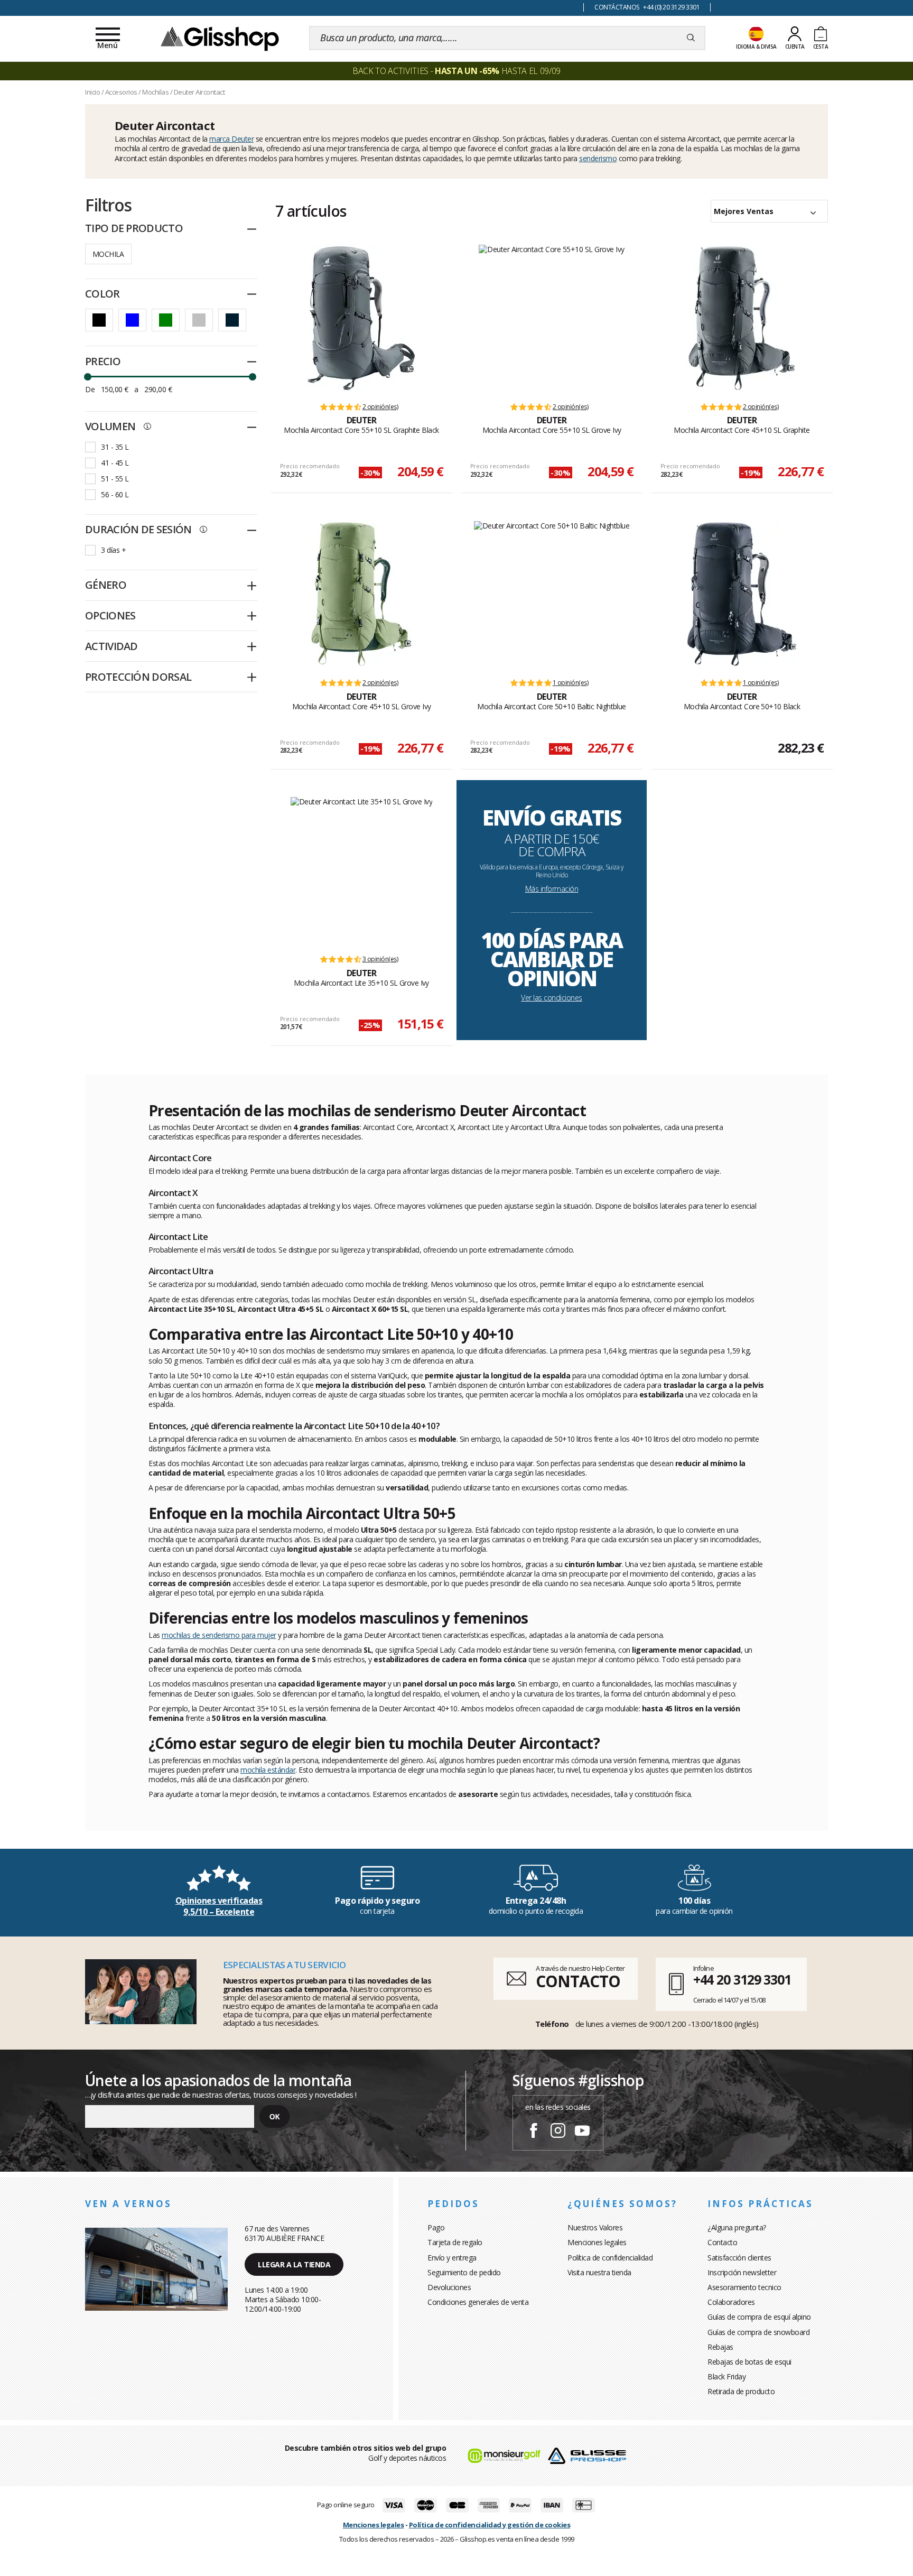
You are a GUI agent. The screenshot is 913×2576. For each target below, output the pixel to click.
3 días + (113, 550)
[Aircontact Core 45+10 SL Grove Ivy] (361, 594)
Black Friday (726, 2376)
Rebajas (720, 2347)
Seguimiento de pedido (464, 2272)
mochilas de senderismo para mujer (219, 1635)
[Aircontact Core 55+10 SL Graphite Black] (361, 318)
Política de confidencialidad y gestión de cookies (490, 2525)
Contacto (722, 2242)
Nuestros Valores (595, 2227)
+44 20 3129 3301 (742, 1979)
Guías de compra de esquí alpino (759, 2317)
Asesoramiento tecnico (744, 2287)
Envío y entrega (452, 2258)
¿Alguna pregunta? (737, 2227)
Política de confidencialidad (610, 2258)
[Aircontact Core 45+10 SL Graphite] (742, 318)
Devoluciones (449, 2287)
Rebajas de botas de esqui (749, 2362)
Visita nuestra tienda (599, 2272)
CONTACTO (578, 1981)
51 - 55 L (115, 479)
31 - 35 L (115, 447)
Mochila (108, 254)
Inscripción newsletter (742, 2272)
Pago (436, 2227)
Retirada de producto (741, 2391)
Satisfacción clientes (739, 2258)
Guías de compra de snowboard (758, 2332)
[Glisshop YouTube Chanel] (582, 2132)
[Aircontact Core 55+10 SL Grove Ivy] (552, 318)
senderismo (598, 158)
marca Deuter (231, 139)
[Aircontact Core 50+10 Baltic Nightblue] (552, 594)
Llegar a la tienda (294, 2264)
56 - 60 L (115, 494)
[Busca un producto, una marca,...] (691, 38)
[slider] (88, 377)
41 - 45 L (115, 463)
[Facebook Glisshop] (534, 2132)
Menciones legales (597, 2242)
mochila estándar (268, 1770)
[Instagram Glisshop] (558, 2132)
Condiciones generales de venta (478, 2302)
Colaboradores (731, 2302)
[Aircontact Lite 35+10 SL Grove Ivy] (362, 870)
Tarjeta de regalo (455, 2242)
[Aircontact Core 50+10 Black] (742, 594)
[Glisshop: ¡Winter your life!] (220, 38)
